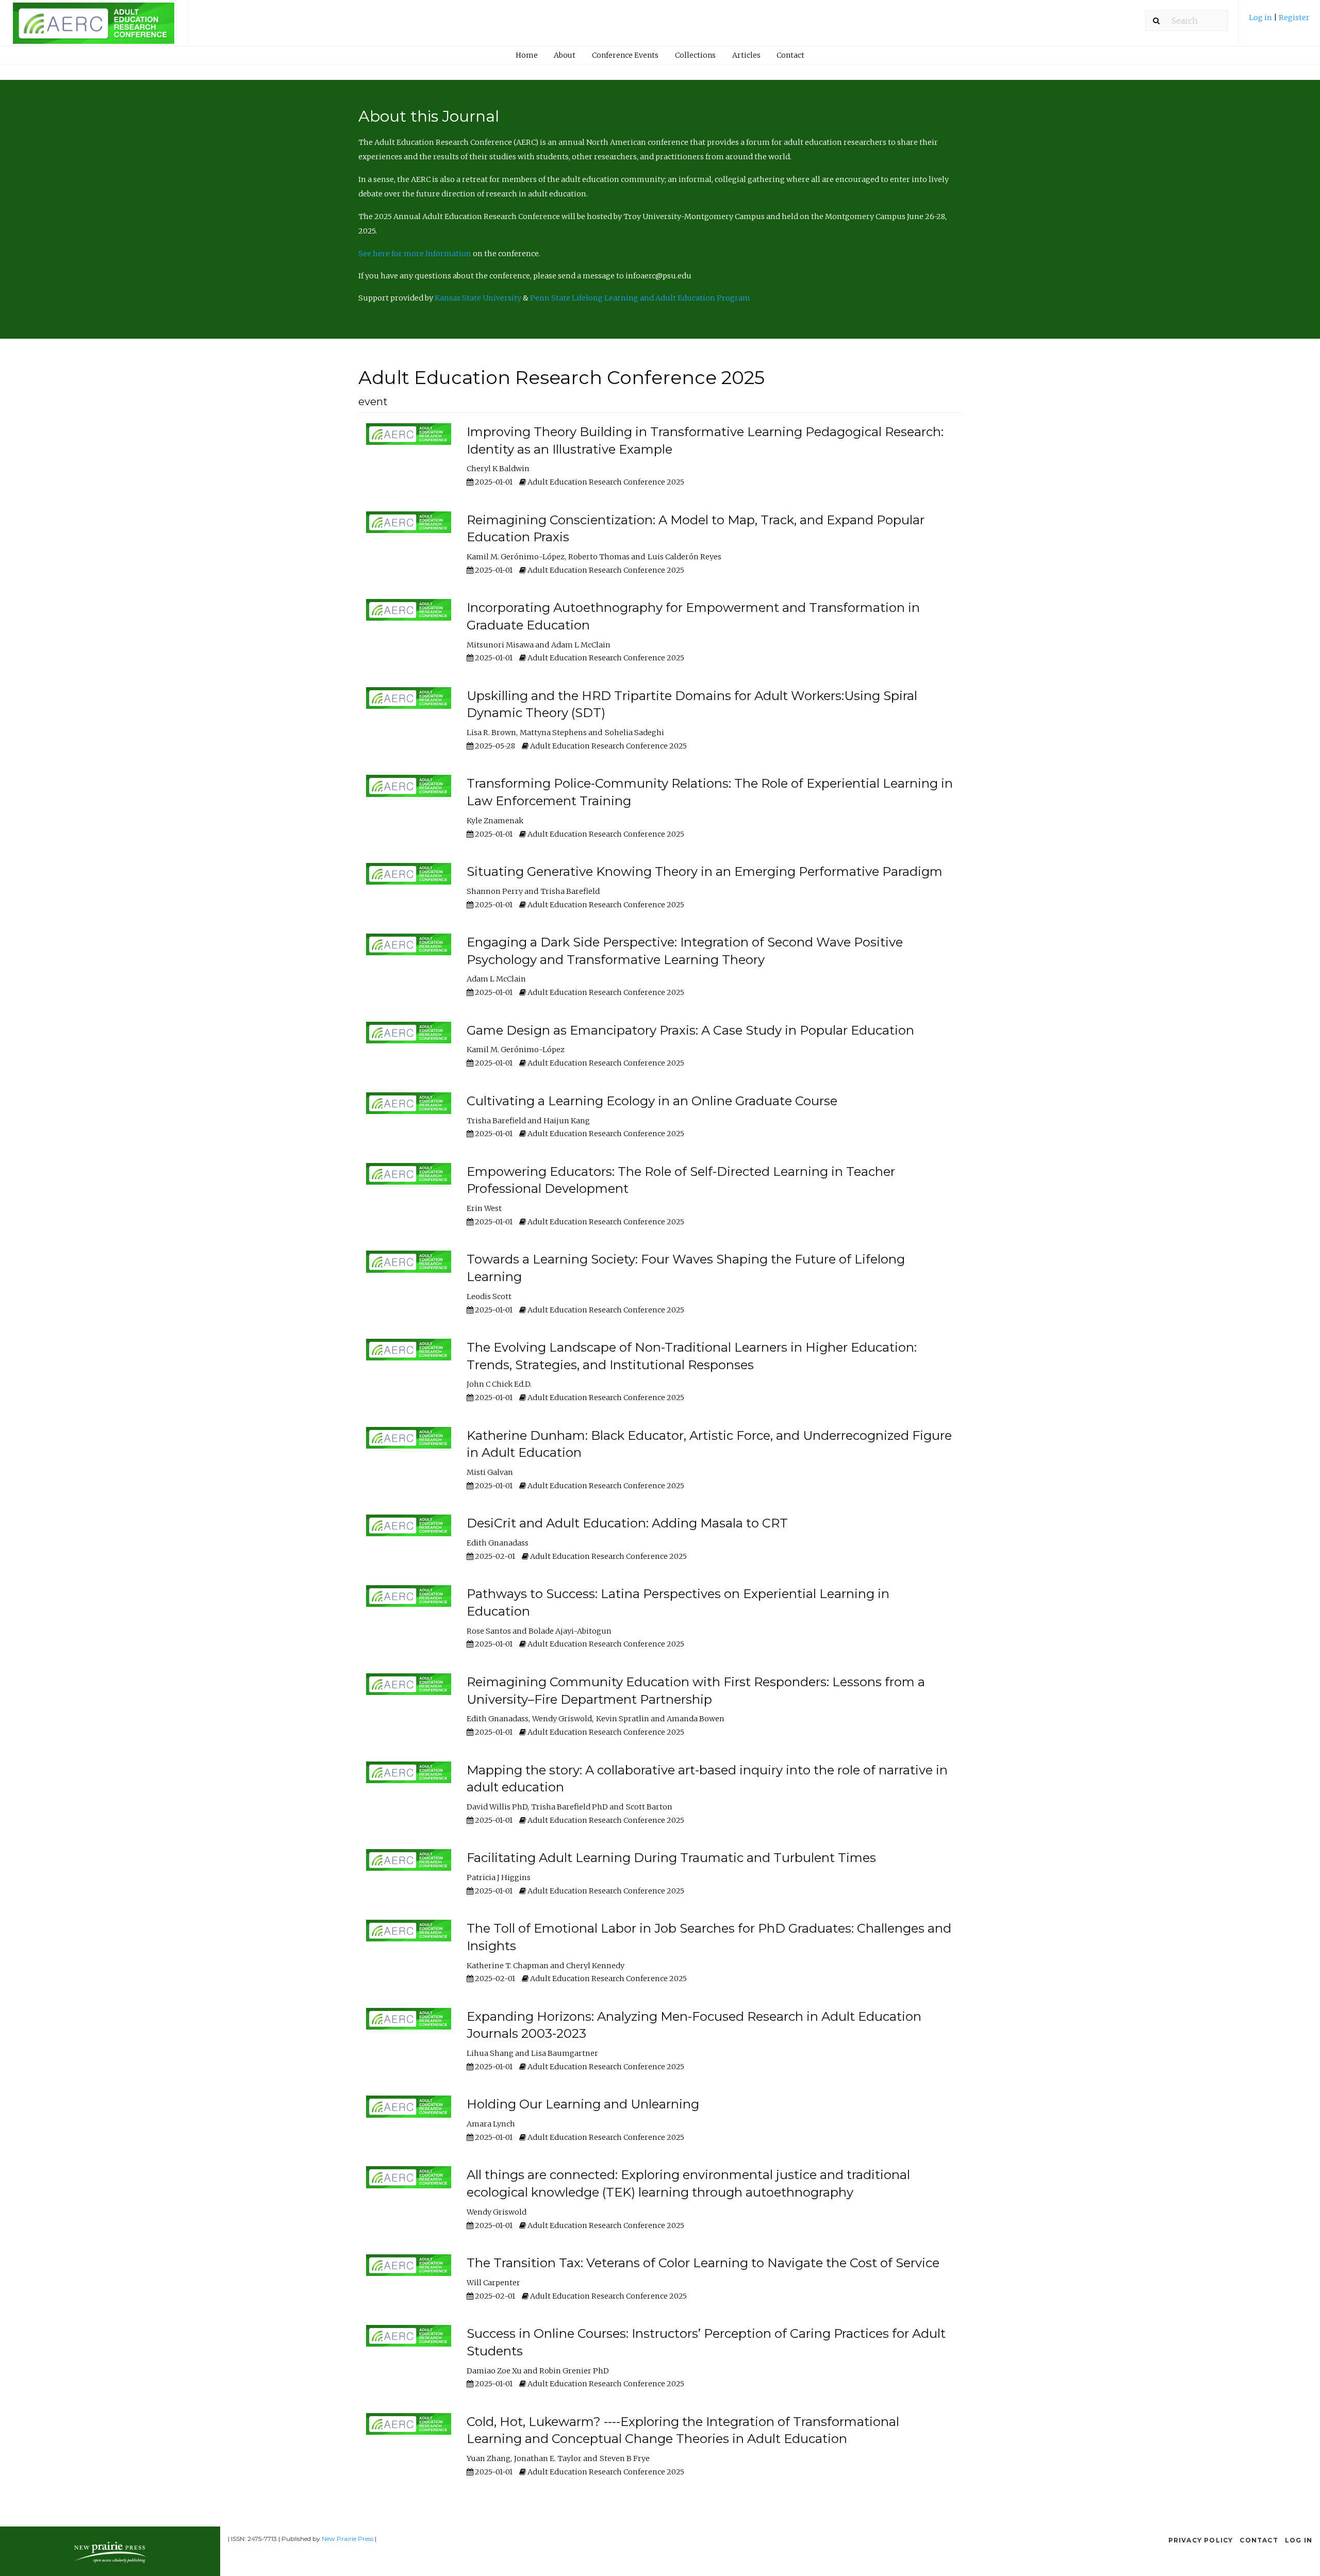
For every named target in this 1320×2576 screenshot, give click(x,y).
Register (1294, 18)
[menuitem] (1279, 21)
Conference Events (625, 55)
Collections (695, 55)
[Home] (94, 28)
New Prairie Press (348, 2539)
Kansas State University (478, 298)
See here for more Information (415, 254)
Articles (746, 55)
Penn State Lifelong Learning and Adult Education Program (640, 298)
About (565, 55)
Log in (1261, 18)
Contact (790, 55)
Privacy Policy (1201, 2540)
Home (527, 55)
